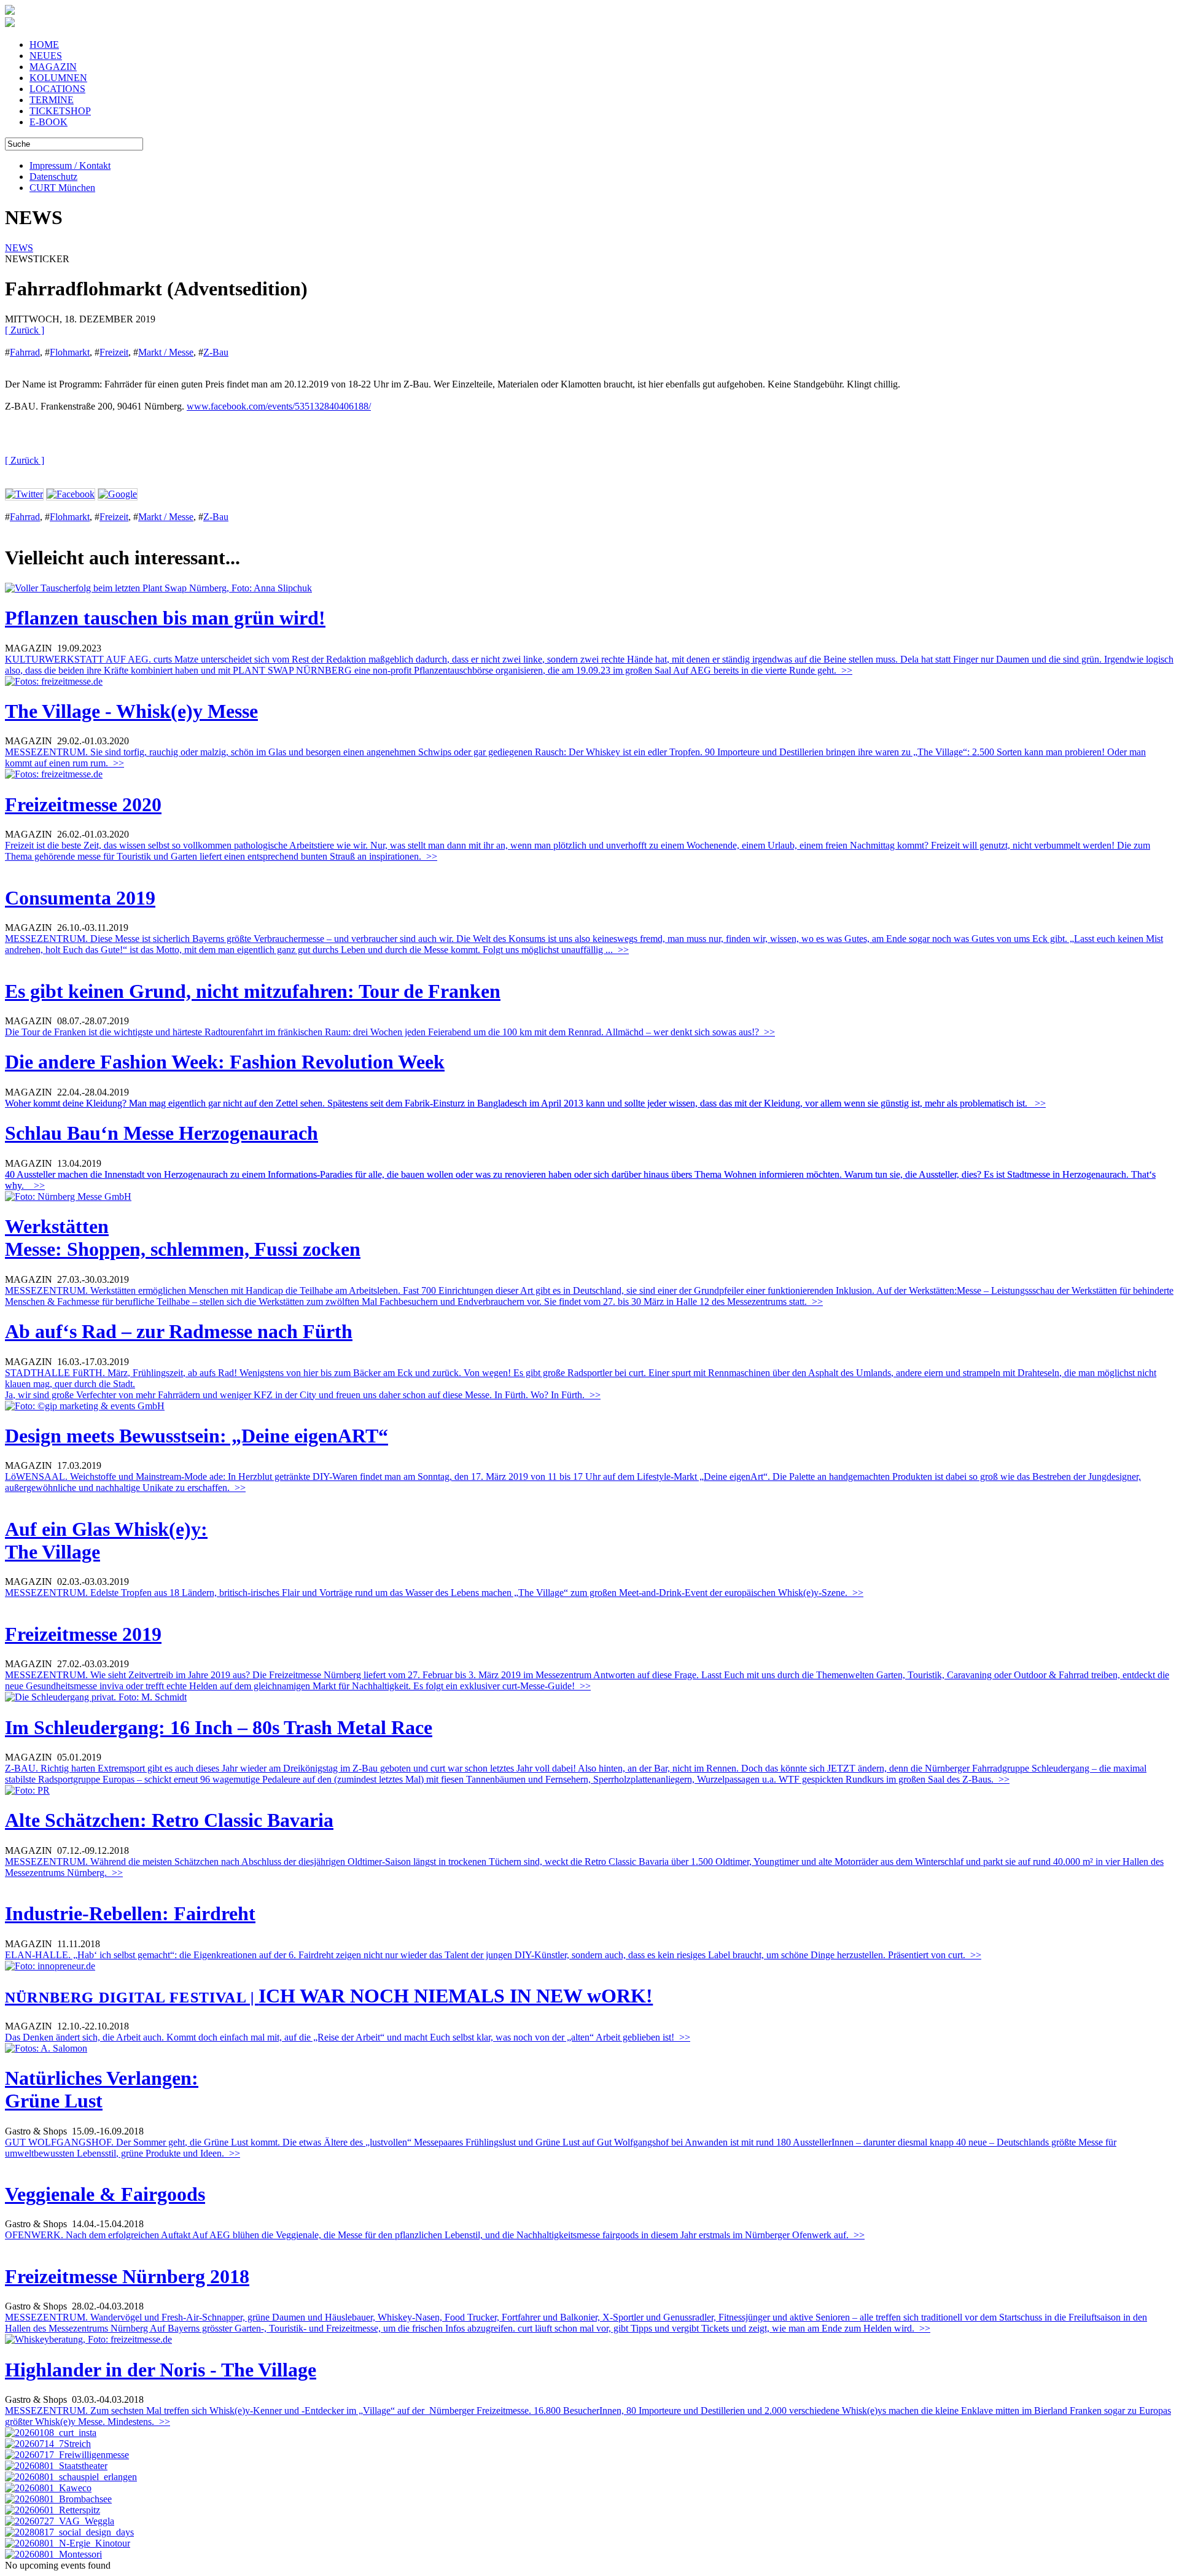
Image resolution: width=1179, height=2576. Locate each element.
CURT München (62, 188)
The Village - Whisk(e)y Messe (131, 711)
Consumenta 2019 (80, 898)
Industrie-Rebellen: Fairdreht (130, 1913)
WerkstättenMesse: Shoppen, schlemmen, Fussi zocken (183, 1238)
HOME (44, 45)
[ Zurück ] (25, 330)
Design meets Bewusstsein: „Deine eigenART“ (196, 1436)
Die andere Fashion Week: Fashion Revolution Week (225, 1062)
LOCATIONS (57, 89)
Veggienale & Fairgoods (105, 2194)
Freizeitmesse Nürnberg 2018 (127, 2276)
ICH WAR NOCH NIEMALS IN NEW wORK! (329, 1996)
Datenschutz (53, 177)
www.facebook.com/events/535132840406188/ (279, 406)
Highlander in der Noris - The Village (161, 2370)
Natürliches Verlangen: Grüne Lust (102, 2089)
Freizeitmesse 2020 (83, 804)
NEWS (19, 248)
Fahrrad (25, 352)
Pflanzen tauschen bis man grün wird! (165, 618)
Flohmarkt (70, 352)
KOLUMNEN (58, 78)
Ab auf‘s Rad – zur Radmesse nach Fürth (179, 1331)
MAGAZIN (53, 67)
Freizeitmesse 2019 (83, 1634)
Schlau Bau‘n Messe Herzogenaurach (161, 1133)
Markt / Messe (166, 352)
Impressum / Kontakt (70, 165)
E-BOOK (49, 122)
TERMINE (52, 100)
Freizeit (114, 352)
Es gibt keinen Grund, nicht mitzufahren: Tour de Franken (253, 991)
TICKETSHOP (60, 111)
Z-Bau (216, 352)
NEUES (46, 56)
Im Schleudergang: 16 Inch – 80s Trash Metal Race (219, 1727)
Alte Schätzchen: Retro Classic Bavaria (169, 1820)
